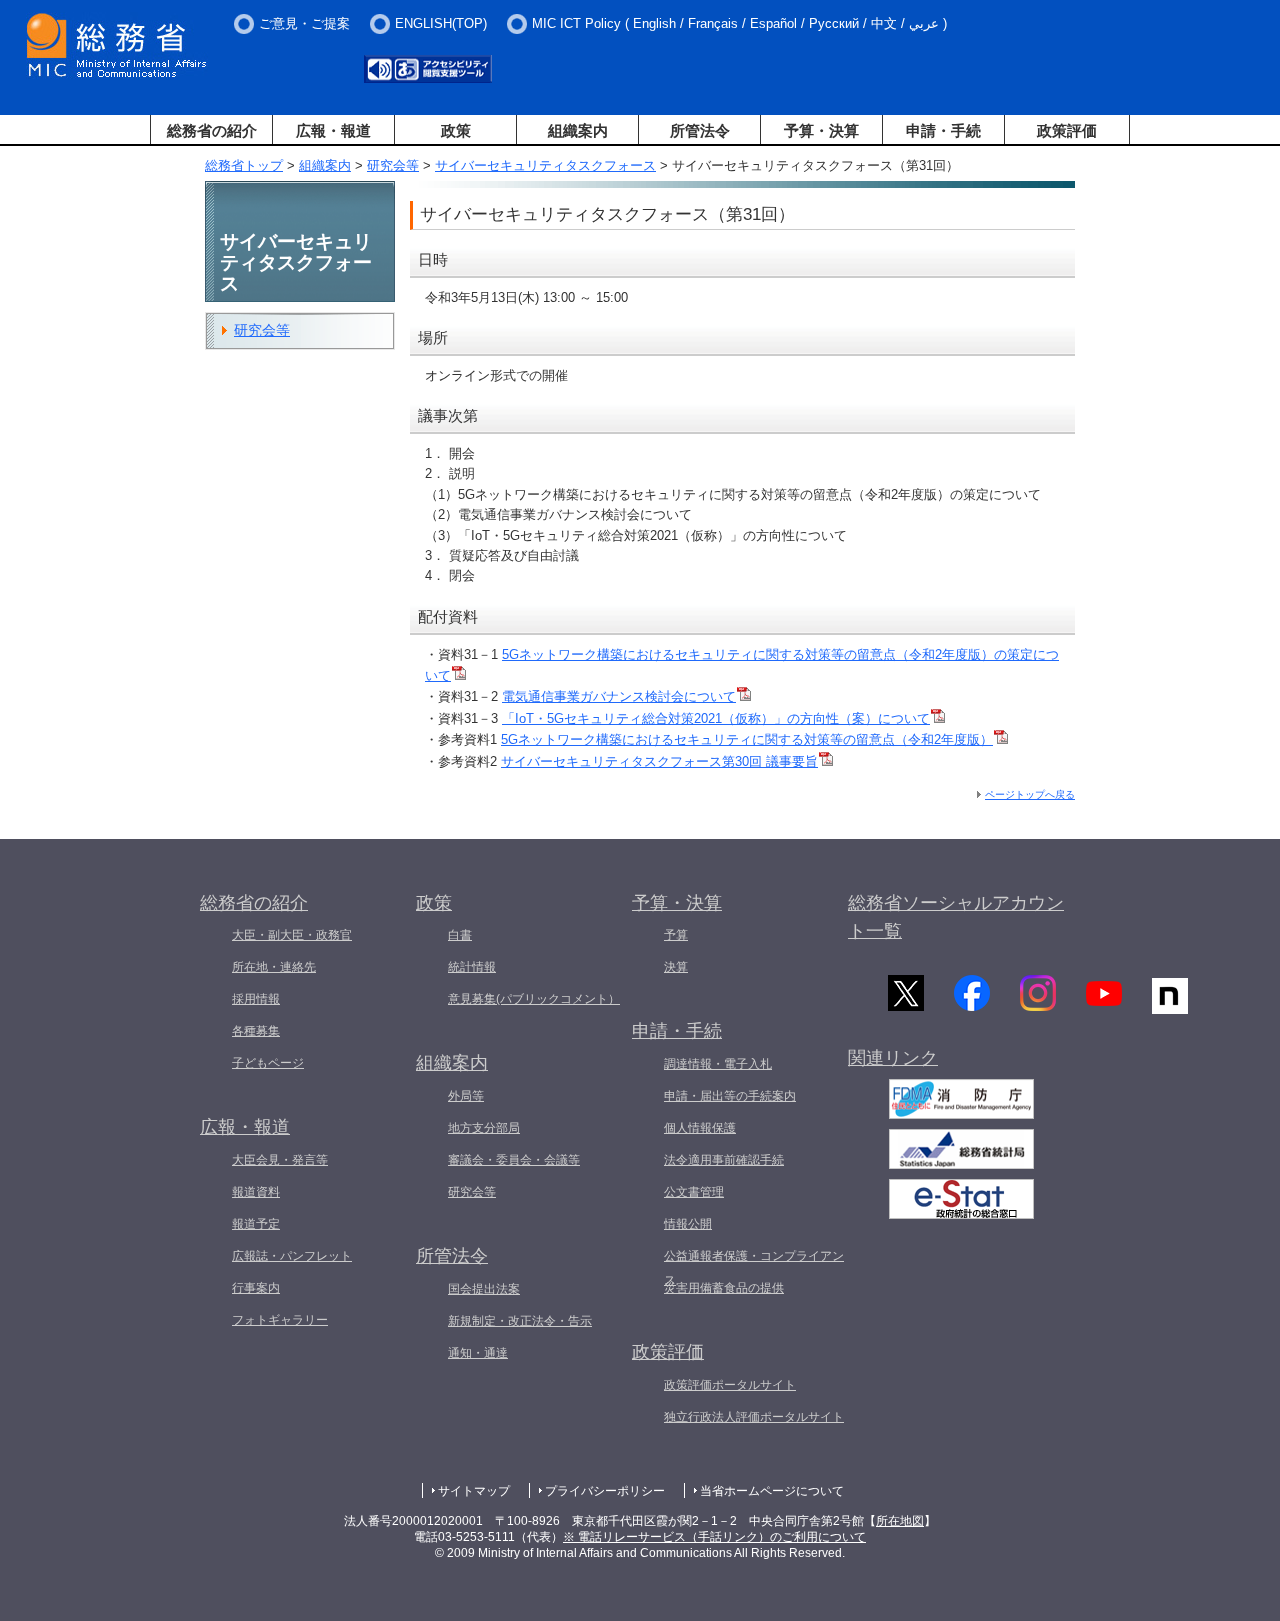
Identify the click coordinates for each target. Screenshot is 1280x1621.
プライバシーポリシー (605, 1491)
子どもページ (268, 1063)
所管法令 (700, 130)
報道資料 (256, 1192)
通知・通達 (478, 1353)
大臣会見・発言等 (280, 1160)
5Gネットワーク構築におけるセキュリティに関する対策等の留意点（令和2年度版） (747, 739)
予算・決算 (821, 130)
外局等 (466, 1096)
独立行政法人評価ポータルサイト (754, 1417)
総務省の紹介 (212, 130)
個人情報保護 (700, 1128)
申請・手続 (943, 130)
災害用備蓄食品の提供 (724, 1288)
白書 (460, 935)
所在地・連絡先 (274, 967)
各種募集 (256, 1031)
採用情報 (256, 999)
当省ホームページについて (772, 1491)
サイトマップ (474, 1491)
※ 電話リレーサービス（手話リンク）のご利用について (714, 1537)
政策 (456, 130)
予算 (676, 935)
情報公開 (688, 1224)
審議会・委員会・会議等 (514, 1160)
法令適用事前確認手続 (724, 1160)
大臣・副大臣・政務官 (292, 935)
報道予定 (256, 1224)
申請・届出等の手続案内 (730, 1096)
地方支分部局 (484, 1128)
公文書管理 (694, 1192)
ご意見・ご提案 (304, 23)
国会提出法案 (484, 1289)
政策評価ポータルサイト (730, 1385)
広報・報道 (333, 130)
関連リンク (893, 1058)
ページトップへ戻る (1030, 794)
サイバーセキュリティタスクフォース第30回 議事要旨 (659, 761)
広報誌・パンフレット (292, 1256)
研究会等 (393, 165)
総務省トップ (244, 165)
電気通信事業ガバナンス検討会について (619, 696)
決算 (676, 967)
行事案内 (256, 1288)
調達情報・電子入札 (718, 1064)
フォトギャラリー (280, 1320)
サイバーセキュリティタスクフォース (545, 165)
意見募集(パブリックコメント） (534, 999)
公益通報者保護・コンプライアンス (754, 1268)
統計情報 (472, 967)
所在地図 (900, 1521)
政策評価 (1067, 130)
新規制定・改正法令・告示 (520, 1321)
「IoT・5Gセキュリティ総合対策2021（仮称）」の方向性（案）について (716, 718)
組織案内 (578, 130)
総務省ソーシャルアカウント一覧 (956, 917)
